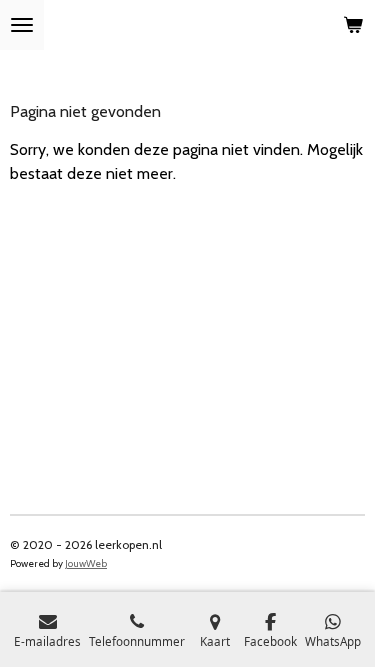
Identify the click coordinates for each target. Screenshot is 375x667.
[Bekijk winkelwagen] (353, 25)
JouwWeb (86, 563)
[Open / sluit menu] (22, 25)
